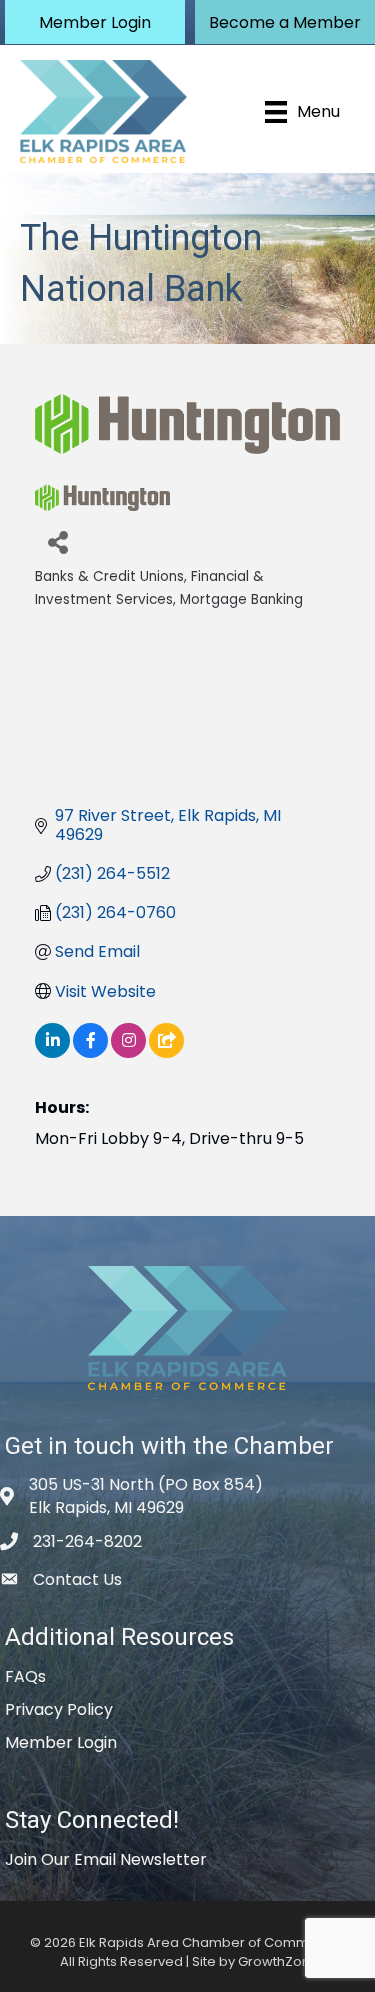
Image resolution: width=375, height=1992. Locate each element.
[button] (95, 22)
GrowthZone (278, 1961)
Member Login (61, 1742)
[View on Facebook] (90, 1052)
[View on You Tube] (166, 1052)
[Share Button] (57, 541)
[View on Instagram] (128, 1052)
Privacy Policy (59, 1709)
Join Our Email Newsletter (106, 1859)
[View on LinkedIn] (52, 1052)
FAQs (25, 1676)
